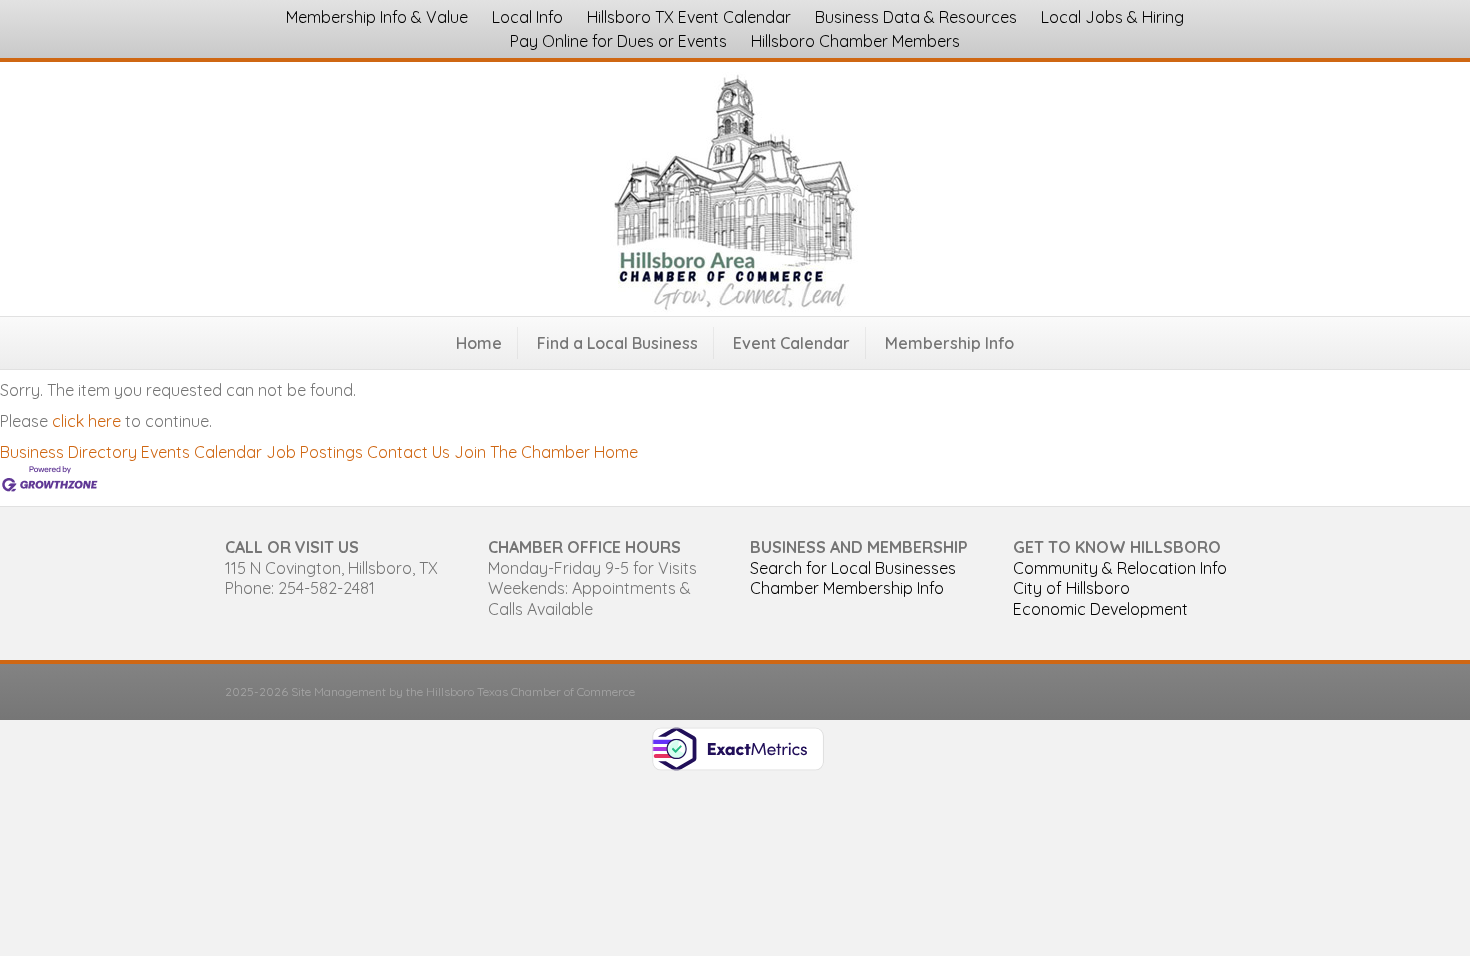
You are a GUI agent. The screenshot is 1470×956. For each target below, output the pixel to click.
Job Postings (314, 452)
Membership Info (949, 343)
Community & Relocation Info (1120, 568)
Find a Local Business (617, 343)
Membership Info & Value (377, 17)
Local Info (527, 17)
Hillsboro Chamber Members (855, 41)
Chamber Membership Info (847, 588)
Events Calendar (201, 452)
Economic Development (1100, 609)
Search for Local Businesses (853, 568)
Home (479, 343)
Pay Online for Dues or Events (618, 41)
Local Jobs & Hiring (1112, 17)
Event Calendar (791, 343)
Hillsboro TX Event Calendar (689, 17)
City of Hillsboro (1071, 588)
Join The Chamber (522, 452)
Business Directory (68, 452)
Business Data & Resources (916, 17)
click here (86, 421)
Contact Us (408, 452)
